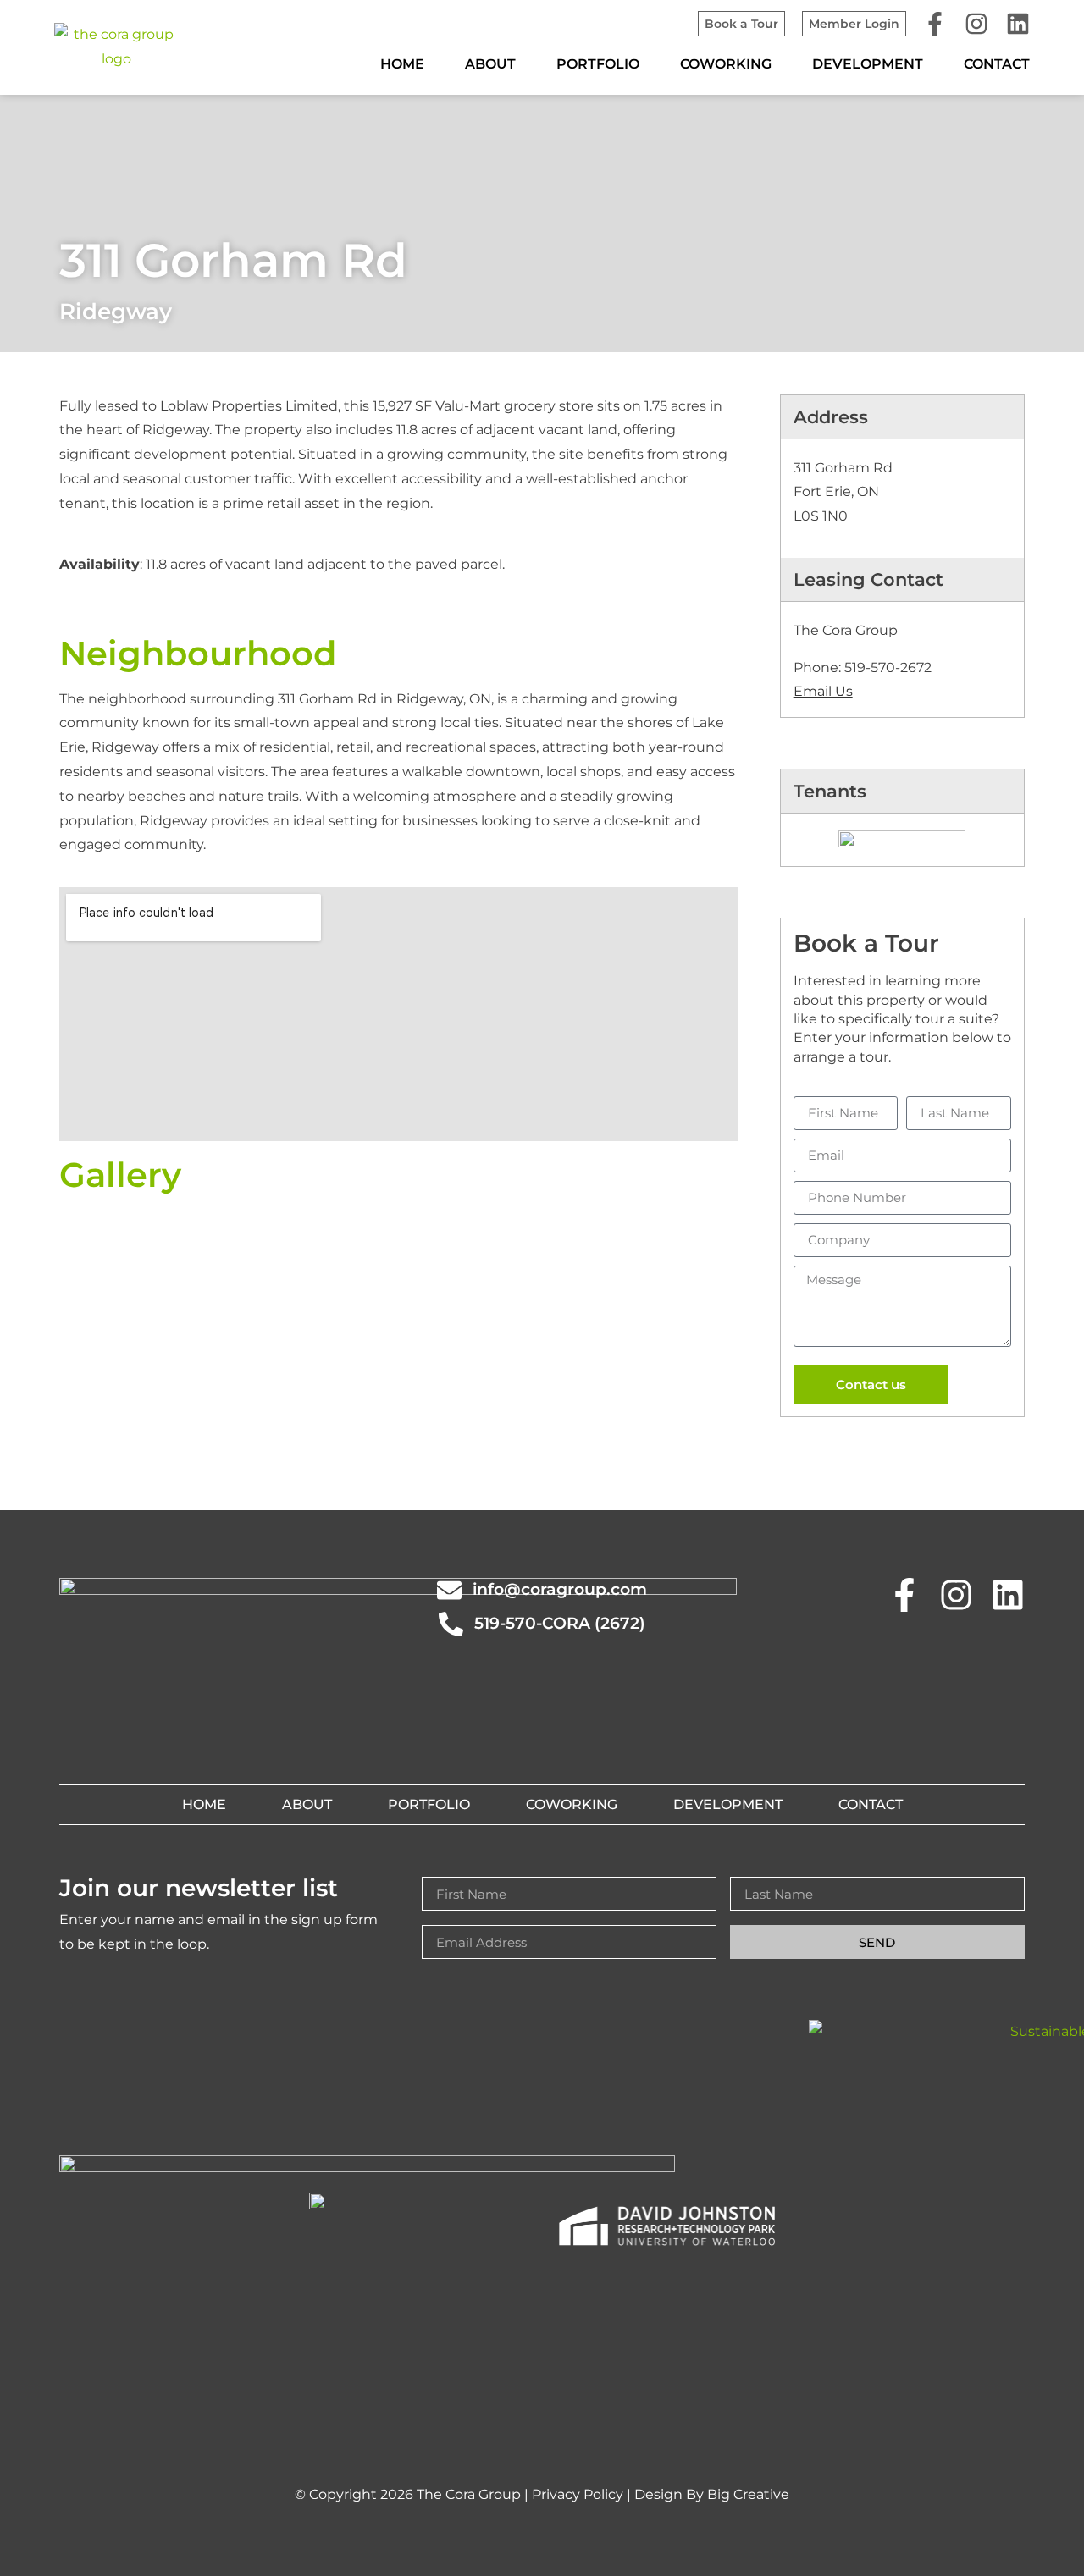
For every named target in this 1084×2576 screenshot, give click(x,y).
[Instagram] (976, 24)
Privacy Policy (578, 2494)
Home (402, 64)
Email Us (823, 691)
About (490, 64)
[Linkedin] (1018, 24)
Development (868, 64)
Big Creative (748, 2494)
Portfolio (598, 64)
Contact (997, 64)
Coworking (726, 64)
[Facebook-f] (935, 24)
